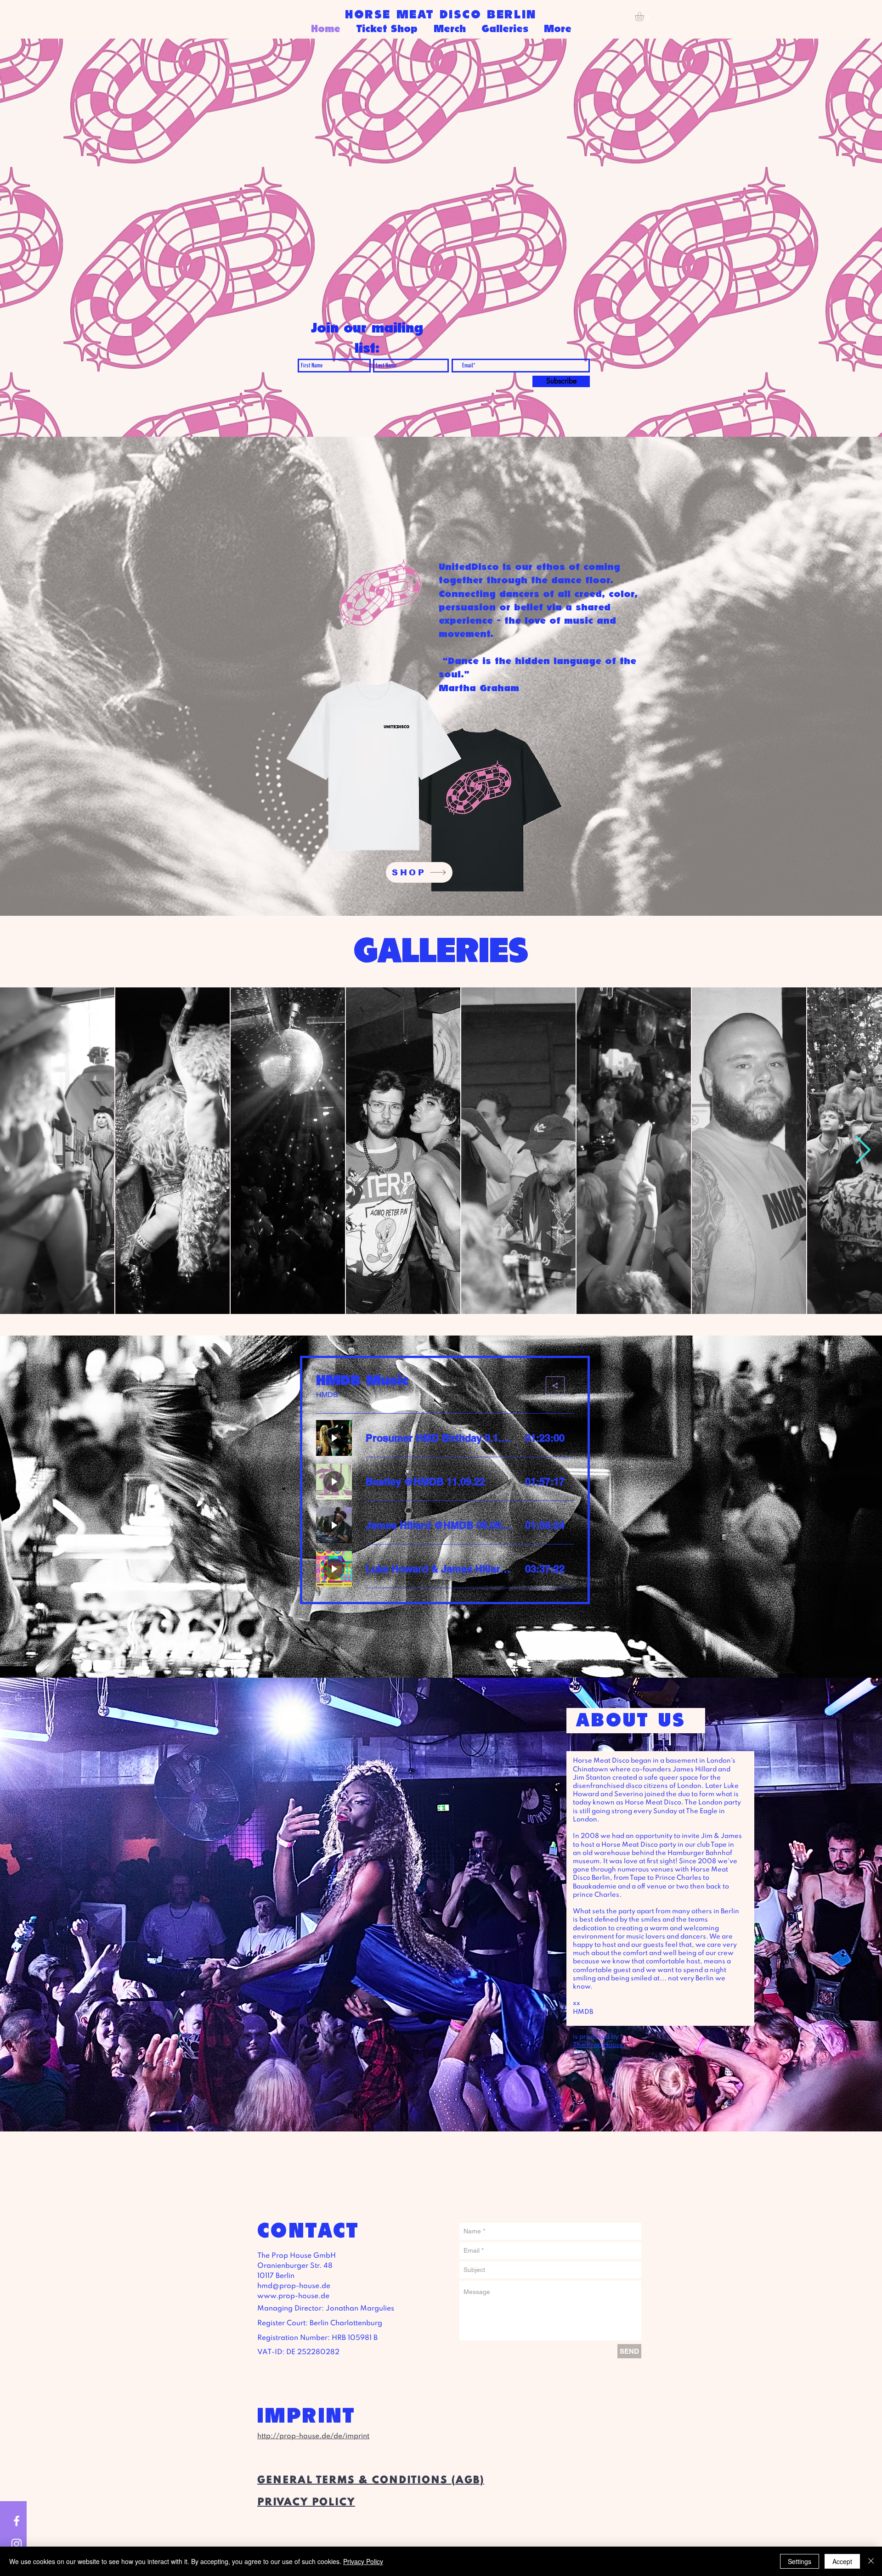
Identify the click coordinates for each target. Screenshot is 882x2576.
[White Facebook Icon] (17, 2521)
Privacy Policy (363, 2561)
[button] (645, 17)
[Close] (871, 2561)
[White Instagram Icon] (17, 2544)
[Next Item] (863, 1151)
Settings (800, 2561)
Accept (842, 2561)
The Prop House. (599, 2045)
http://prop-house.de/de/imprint (313, 2436)
